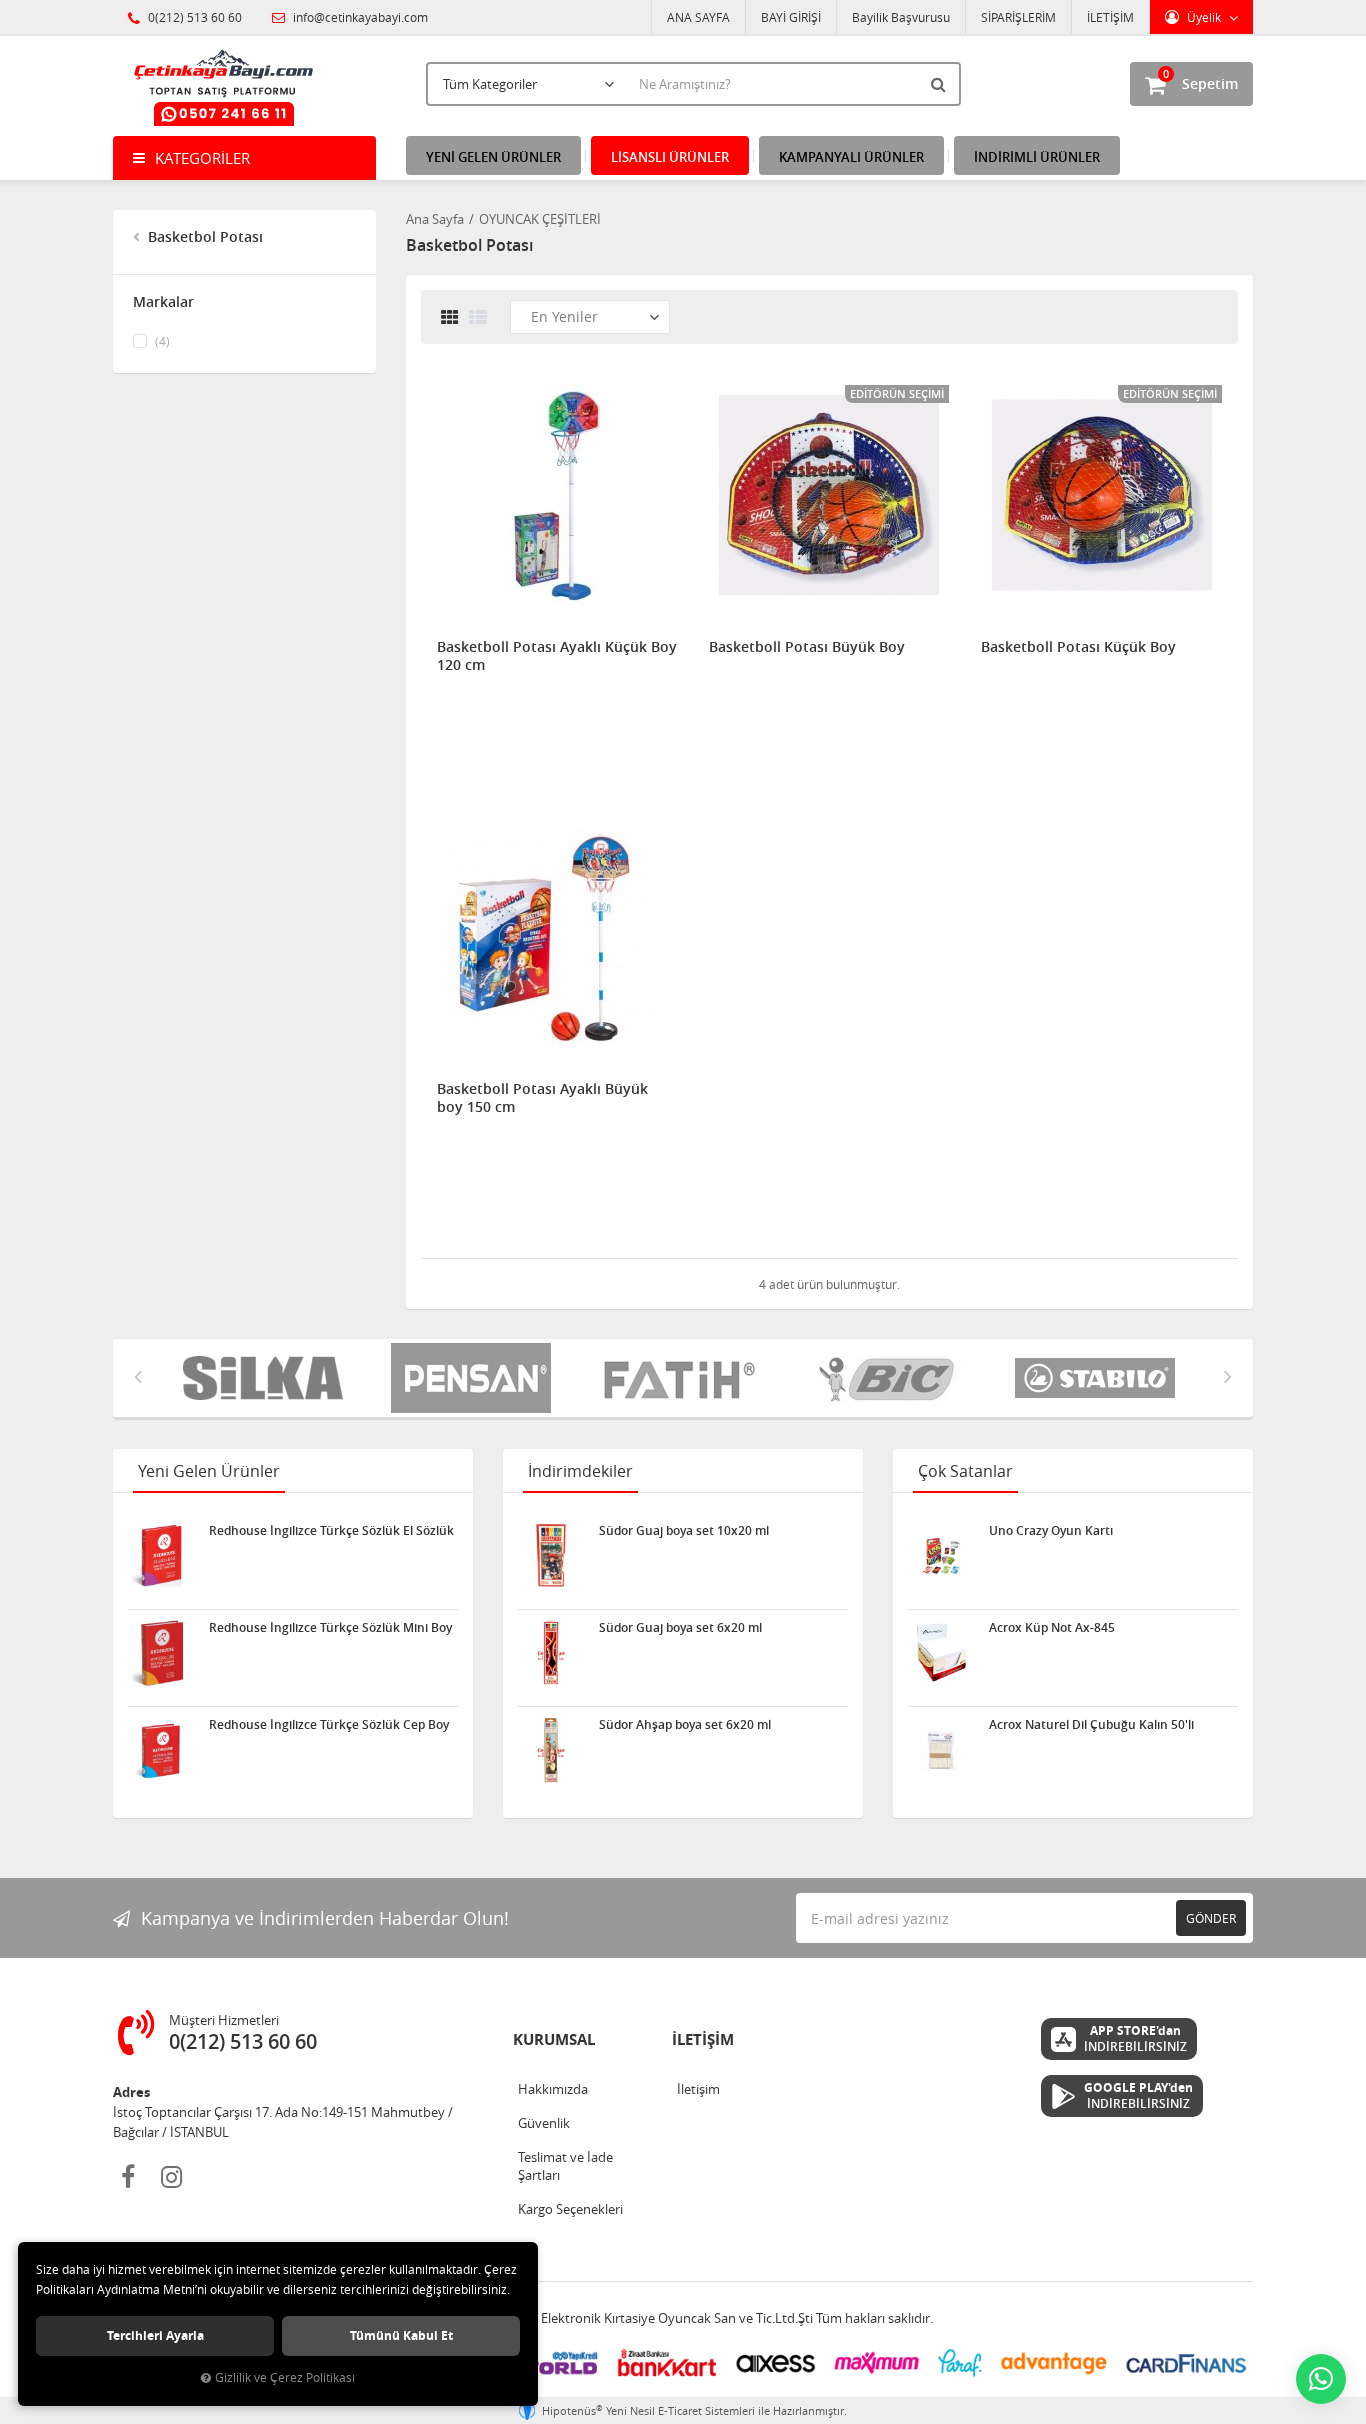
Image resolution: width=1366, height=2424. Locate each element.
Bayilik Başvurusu (901, 17)
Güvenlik (544, 2123)
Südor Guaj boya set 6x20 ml (680, 1628)
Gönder (1211, 1918)
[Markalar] (879, 1378)
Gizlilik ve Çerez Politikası (285, 2377)
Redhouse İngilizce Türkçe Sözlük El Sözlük (331, 1531)
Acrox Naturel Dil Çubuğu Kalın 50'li (1091, 1725)
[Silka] (255, 1378)
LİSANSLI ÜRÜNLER (670, 157)
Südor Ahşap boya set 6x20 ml (685, 1725)
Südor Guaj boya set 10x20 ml (684, 1531)
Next (1228, 1376)
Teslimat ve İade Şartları (565, 2166)
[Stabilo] (1087, 1378)
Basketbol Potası (203, 236)
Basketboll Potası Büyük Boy (807, 647)
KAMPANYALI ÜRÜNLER (851, 157)
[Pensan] (463, 1378)
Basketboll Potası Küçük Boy (1078, 647)
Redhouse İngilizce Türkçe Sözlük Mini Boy (330, 1628)
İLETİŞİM (1110, 17)
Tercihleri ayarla (155, 2335)
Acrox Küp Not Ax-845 (1052, 1628)
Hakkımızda (553, 2089)
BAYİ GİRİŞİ (791, 17)
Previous (138, 1376)
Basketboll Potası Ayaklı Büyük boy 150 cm (542, 1098)
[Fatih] (671, 1378)
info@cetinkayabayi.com (359, 17)
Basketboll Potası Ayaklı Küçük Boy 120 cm (557, 656)
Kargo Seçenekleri (570, 2209)
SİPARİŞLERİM (1018, 17)
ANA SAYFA (698, 17)
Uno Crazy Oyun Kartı (1051, 1531)
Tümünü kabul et (401, 2335)
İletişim (698, 2089)
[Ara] (941, 84)
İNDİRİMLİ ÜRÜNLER (1037, 157)
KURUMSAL (554, 2039)
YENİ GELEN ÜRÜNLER (493, 157)
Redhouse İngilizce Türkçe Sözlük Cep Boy (329, 1725)
